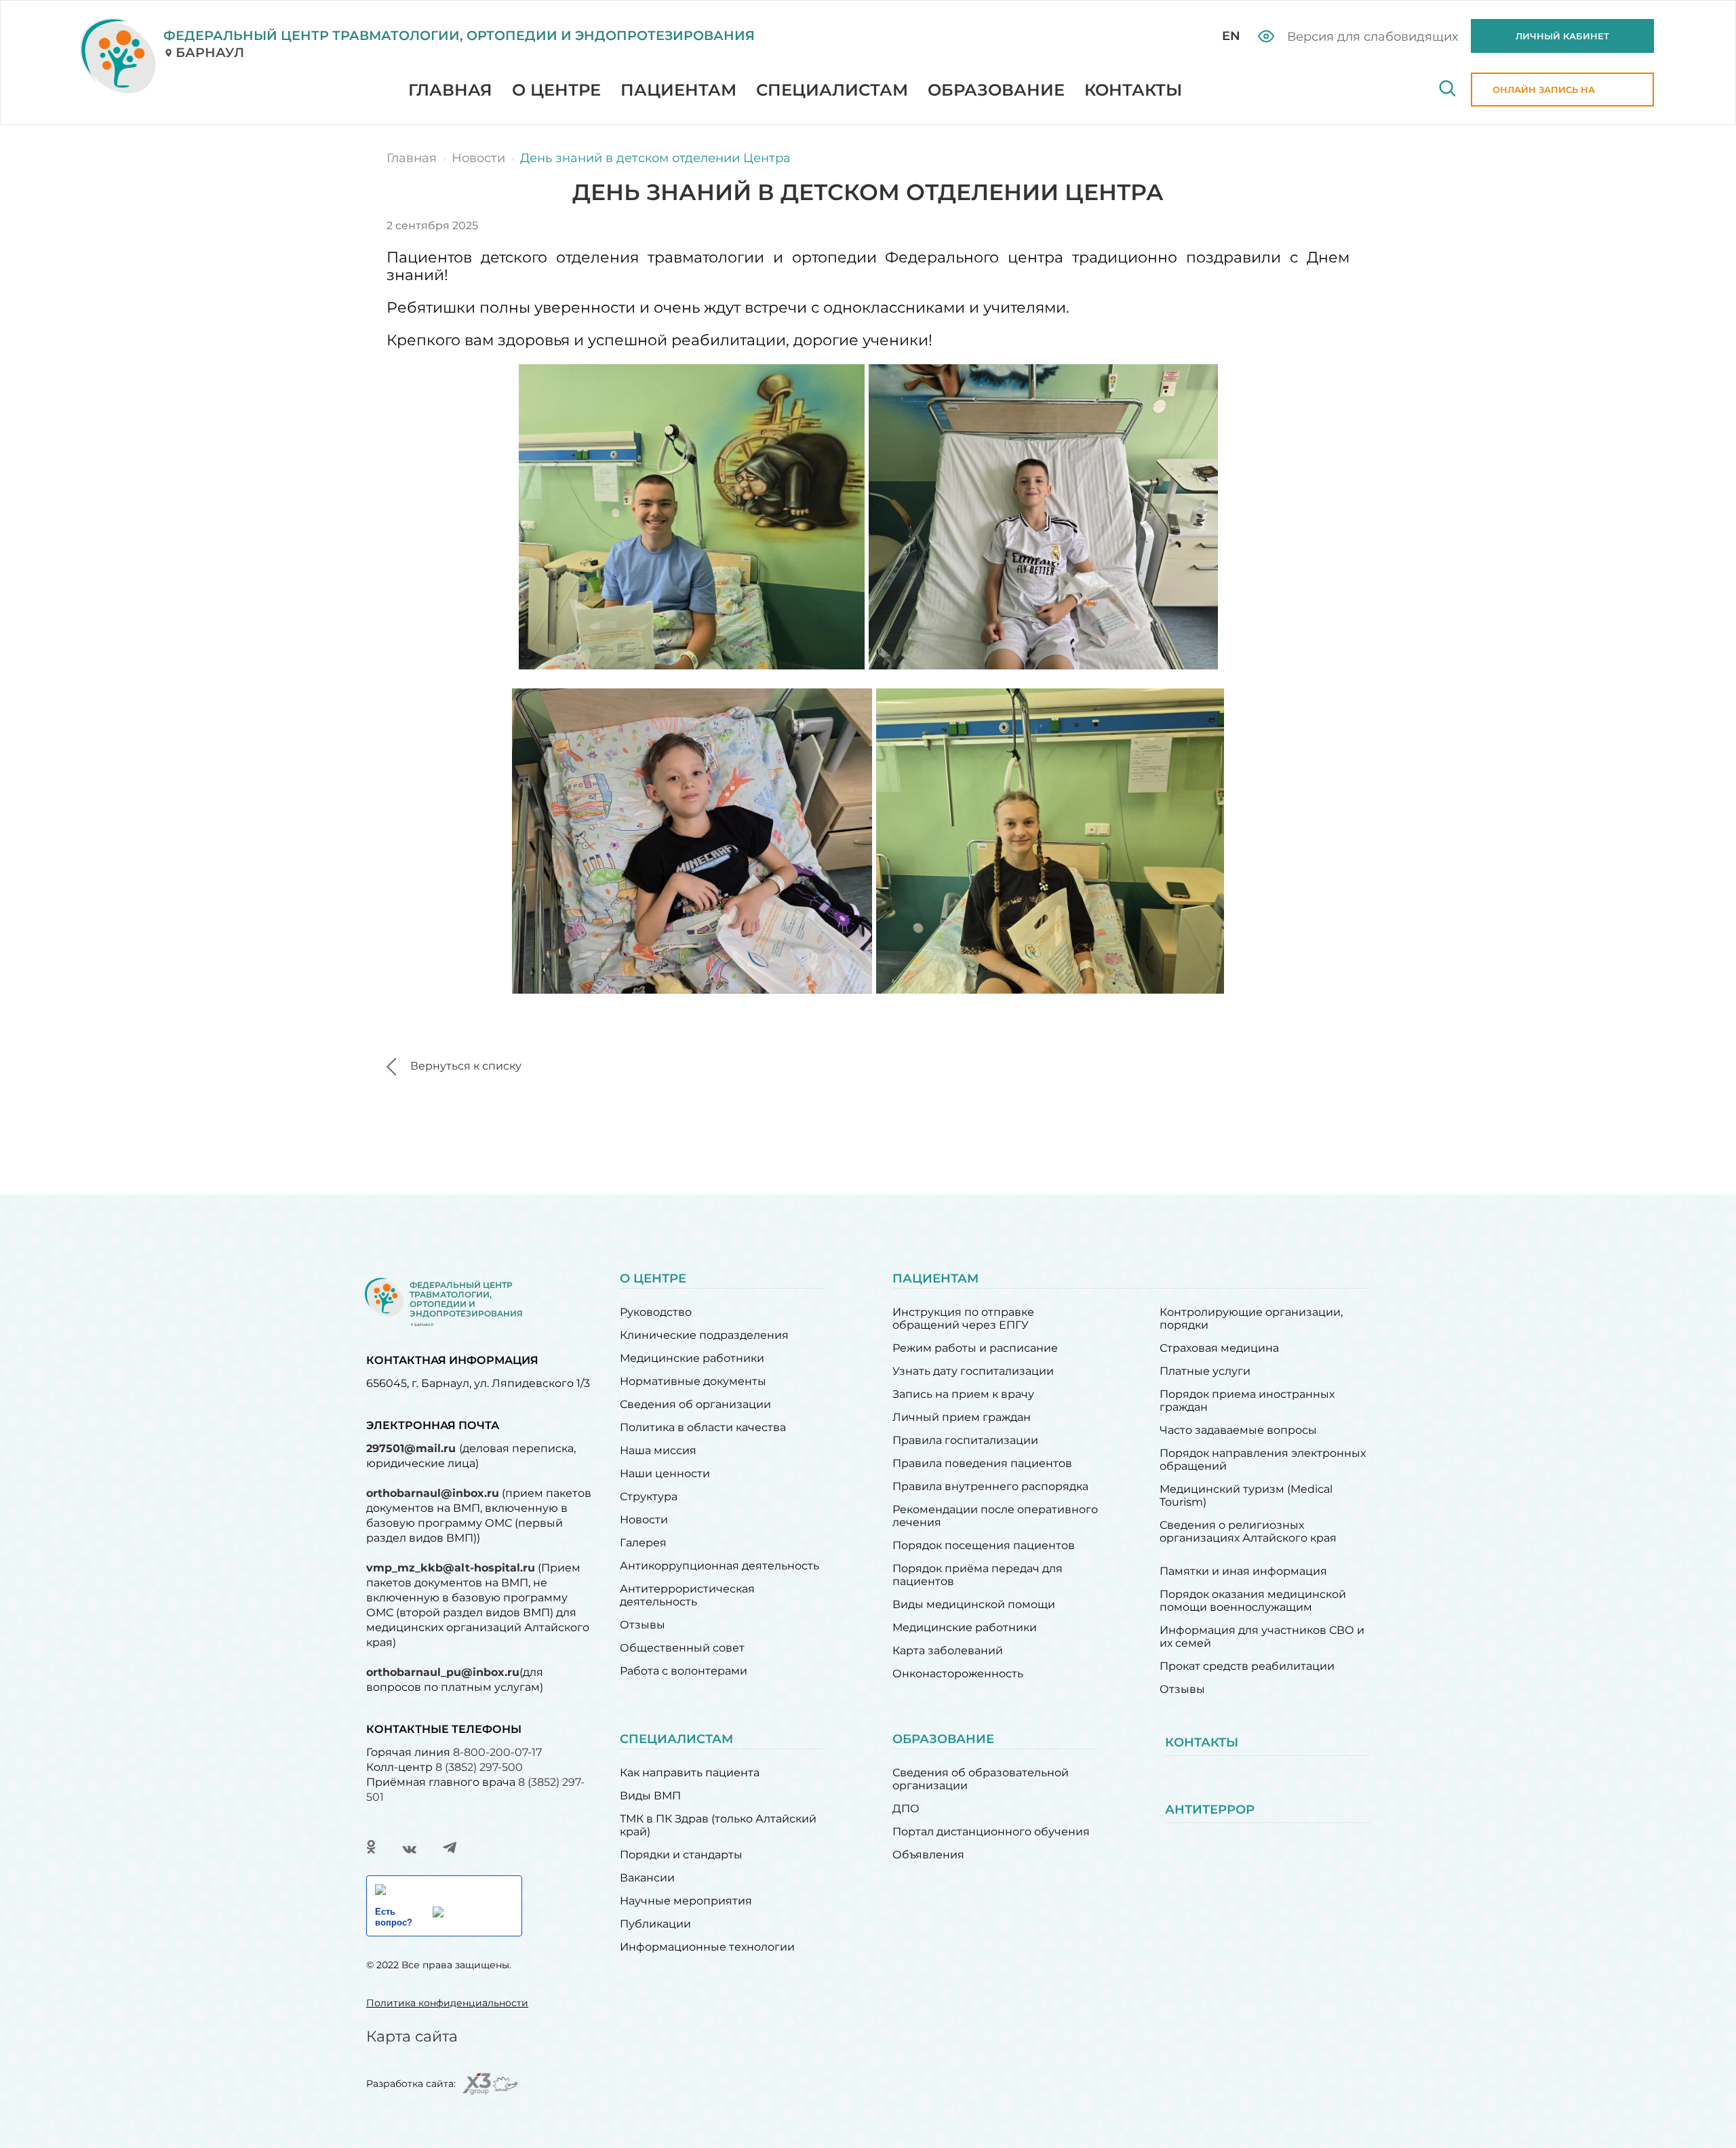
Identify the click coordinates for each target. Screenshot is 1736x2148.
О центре (556, 90)
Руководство (656, 1312)
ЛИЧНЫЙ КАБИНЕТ (1562, 36)
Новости (644, 1520)
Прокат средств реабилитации (1247, 1666)
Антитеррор (1210, 1810)
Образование (996, 90)
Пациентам (678, 90)
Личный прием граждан (962, 1417)
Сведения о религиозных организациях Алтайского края (1248, 1531)
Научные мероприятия (686, 1901)
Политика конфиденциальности (447, 2003)
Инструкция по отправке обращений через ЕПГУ (963, 1319)
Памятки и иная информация (1243, 1571)
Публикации (655, 1924)
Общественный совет (682, 1648)
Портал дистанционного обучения (991, 1832)
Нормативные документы (693, 1381)
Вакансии (647, 1878)
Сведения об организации (695, 1404)
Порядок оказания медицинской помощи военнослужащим (1253, 1601)
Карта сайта (412, 2036)
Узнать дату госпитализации (973, 1371)
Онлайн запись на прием (1544, 95)
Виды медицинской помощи (974, 1604)
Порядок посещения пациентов (984, 1545)
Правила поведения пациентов (982, 1463)
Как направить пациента (690, 1773)
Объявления (928, 1855)
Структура (649, 1497)
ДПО (906, 1809)
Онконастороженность (958, 1674)
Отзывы (643, 1625)
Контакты (1133, 90)
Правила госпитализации (965, 1440)
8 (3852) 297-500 (479, 1767)
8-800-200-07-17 (497, 1752)
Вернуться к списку (466, 1066)
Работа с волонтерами (684, 1671)
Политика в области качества (703, 1427)
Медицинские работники (692, 1358)
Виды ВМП (650, 1796)
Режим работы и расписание (975, 1348)
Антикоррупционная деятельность (719, 1566)
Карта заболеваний (948, 1651)
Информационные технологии (707, 1947)
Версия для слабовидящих (1371, 37)
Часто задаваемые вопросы (1238, 1430)
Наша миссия (658, 1450)
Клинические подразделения (704, 1335)
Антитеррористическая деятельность (687, 1595)
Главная (450, 90)
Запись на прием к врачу (963, 1394)
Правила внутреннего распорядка (990, 1486)
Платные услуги (1205, 1371)
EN (1231, 36)
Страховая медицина (1219, 1348)
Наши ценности (665, 1473)
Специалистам (832, 90)
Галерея (643, 1543)
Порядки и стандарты (681, 1855)
